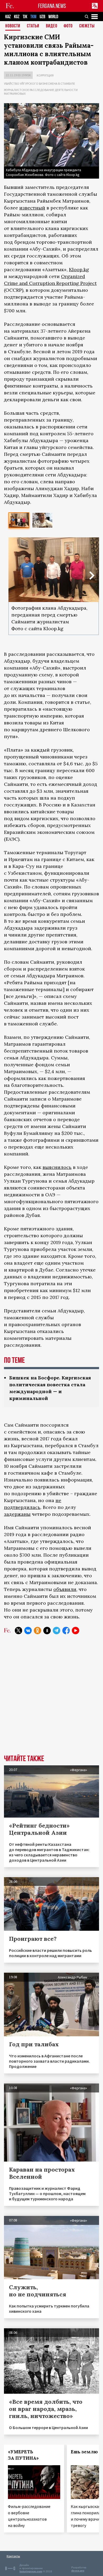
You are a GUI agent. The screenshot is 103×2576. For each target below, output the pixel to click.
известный (32, 208)
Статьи (33, 26)
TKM (33, 17)
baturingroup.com (31, 2571)
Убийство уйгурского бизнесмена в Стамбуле (39, 83)
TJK (25, 17)
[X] (18, 1631)
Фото (68, 26)
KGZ (17, 17)
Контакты (13, 2556)
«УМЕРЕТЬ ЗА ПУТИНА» (23, 2455)
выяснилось (57, 1167)
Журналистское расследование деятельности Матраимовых (41, 92)
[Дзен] (47, 1631)
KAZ (8, 17)
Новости (13, 26)
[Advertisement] (51, 1698)
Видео (52, 26)
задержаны (17, 1514)
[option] (19, 520)
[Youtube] (76, 1631)
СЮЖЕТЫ (87, 26)
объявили (65, 1589)
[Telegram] (57, 1631)
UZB (42, 17)
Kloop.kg (79, 269)
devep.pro (78, 2571)
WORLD (53, 17)
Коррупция (45, 75)
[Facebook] (66, 1631)
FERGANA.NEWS (52, 6)
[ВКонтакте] (28, 1631)
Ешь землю (84, 2452)
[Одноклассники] (38, 1631)
